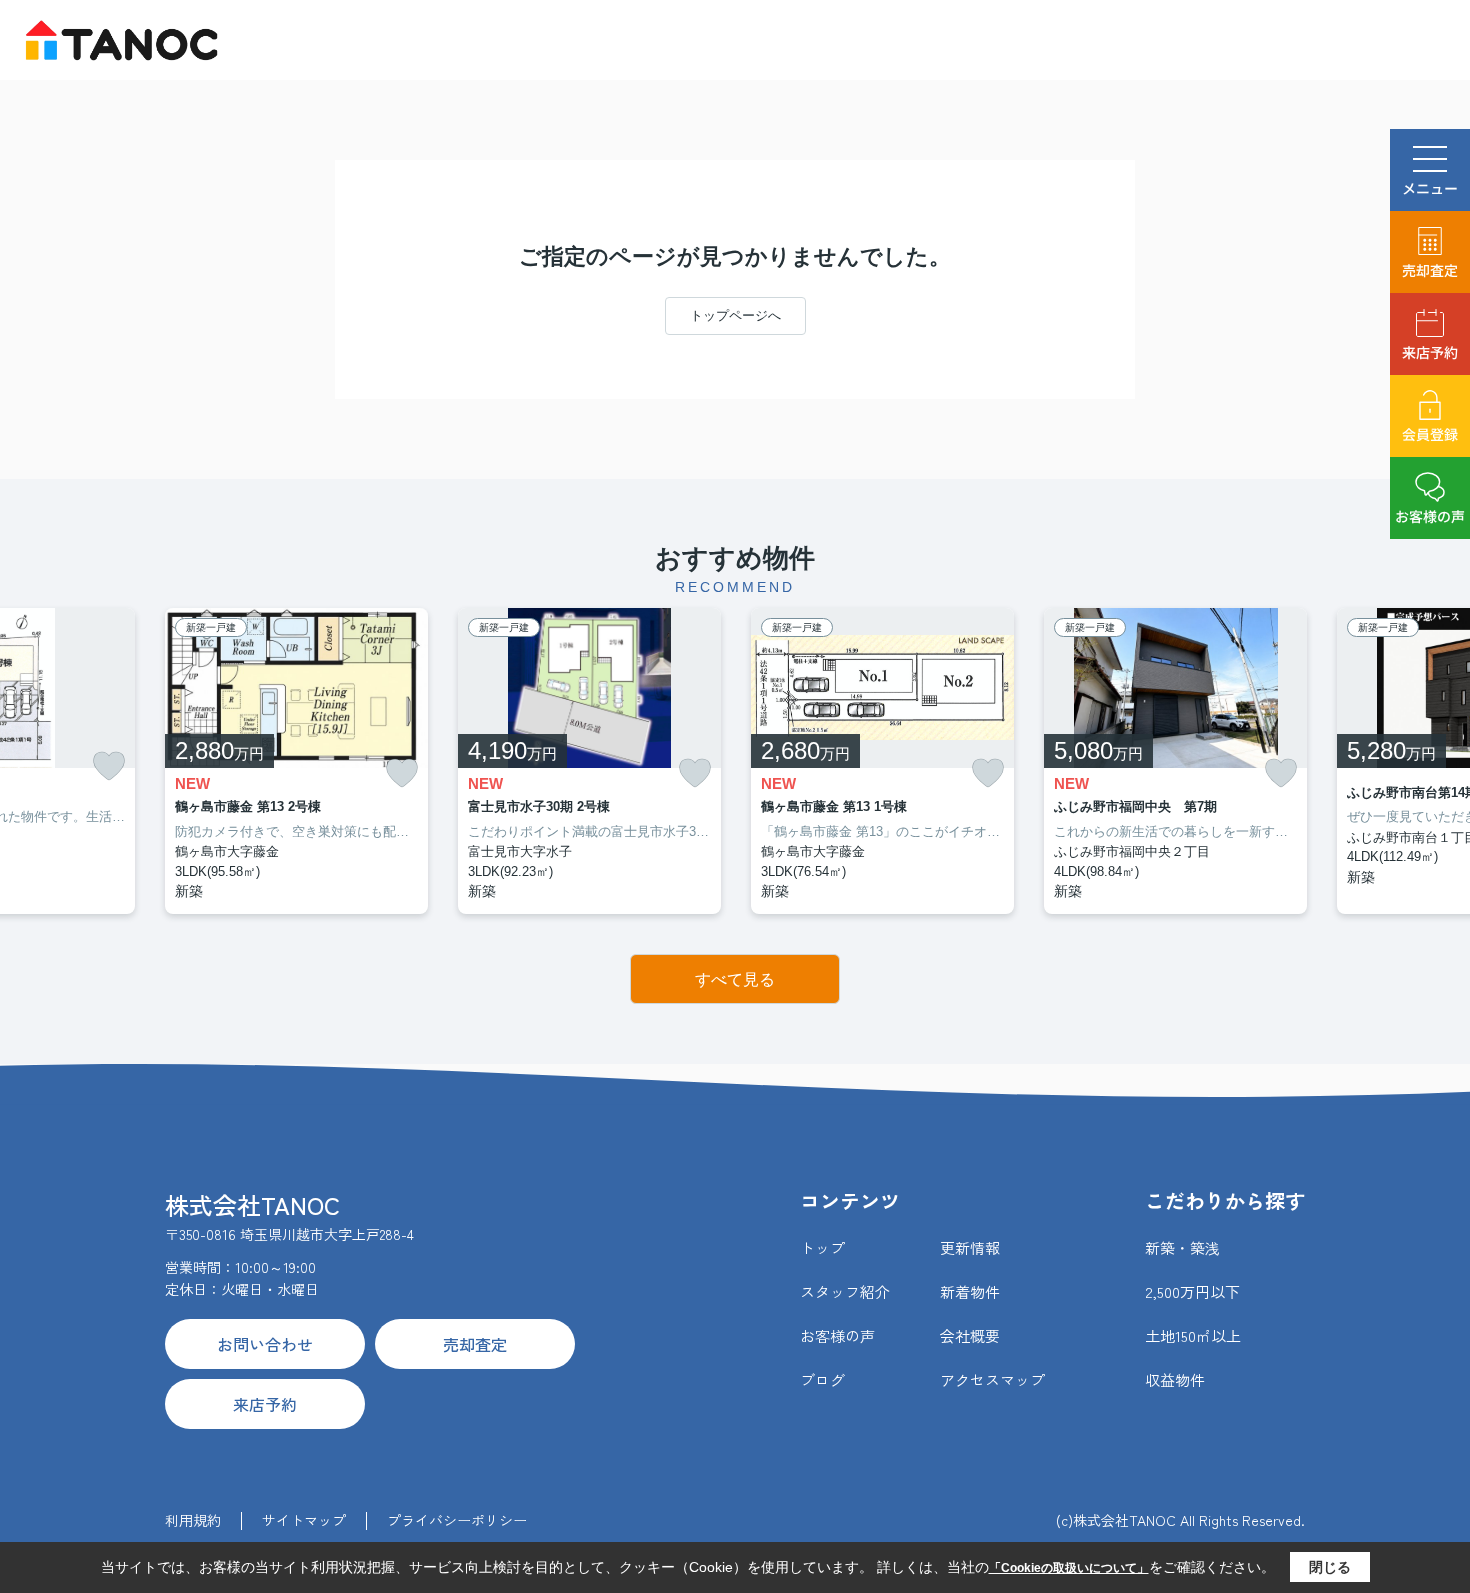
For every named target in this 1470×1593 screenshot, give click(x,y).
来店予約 (1430, 352)
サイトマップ (304, 1520)
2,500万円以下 (1192, 1291)
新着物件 (970, 1291)
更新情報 (970, 1247)
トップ (822, 1247)
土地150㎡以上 (1193, 1335)
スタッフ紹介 (845, 1291)
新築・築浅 (1182, 1247)
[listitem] (296, 761)
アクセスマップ (992, 1379)
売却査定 (1430, 270)
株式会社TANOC (252, 1204)
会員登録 (1430, 434)
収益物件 (1175, 1379)
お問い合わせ (265, 1344)
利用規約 (193, 1520)
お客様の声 (1430, 516)
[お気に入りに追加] (109, 766)
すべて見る (735, 979)
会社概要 (970, 1335)
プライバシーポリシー (457, 1520)
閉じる (1330, 1567)
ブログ (822, 1379)
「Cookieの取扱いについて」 (1069, 1568)
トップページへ (735, 315)
